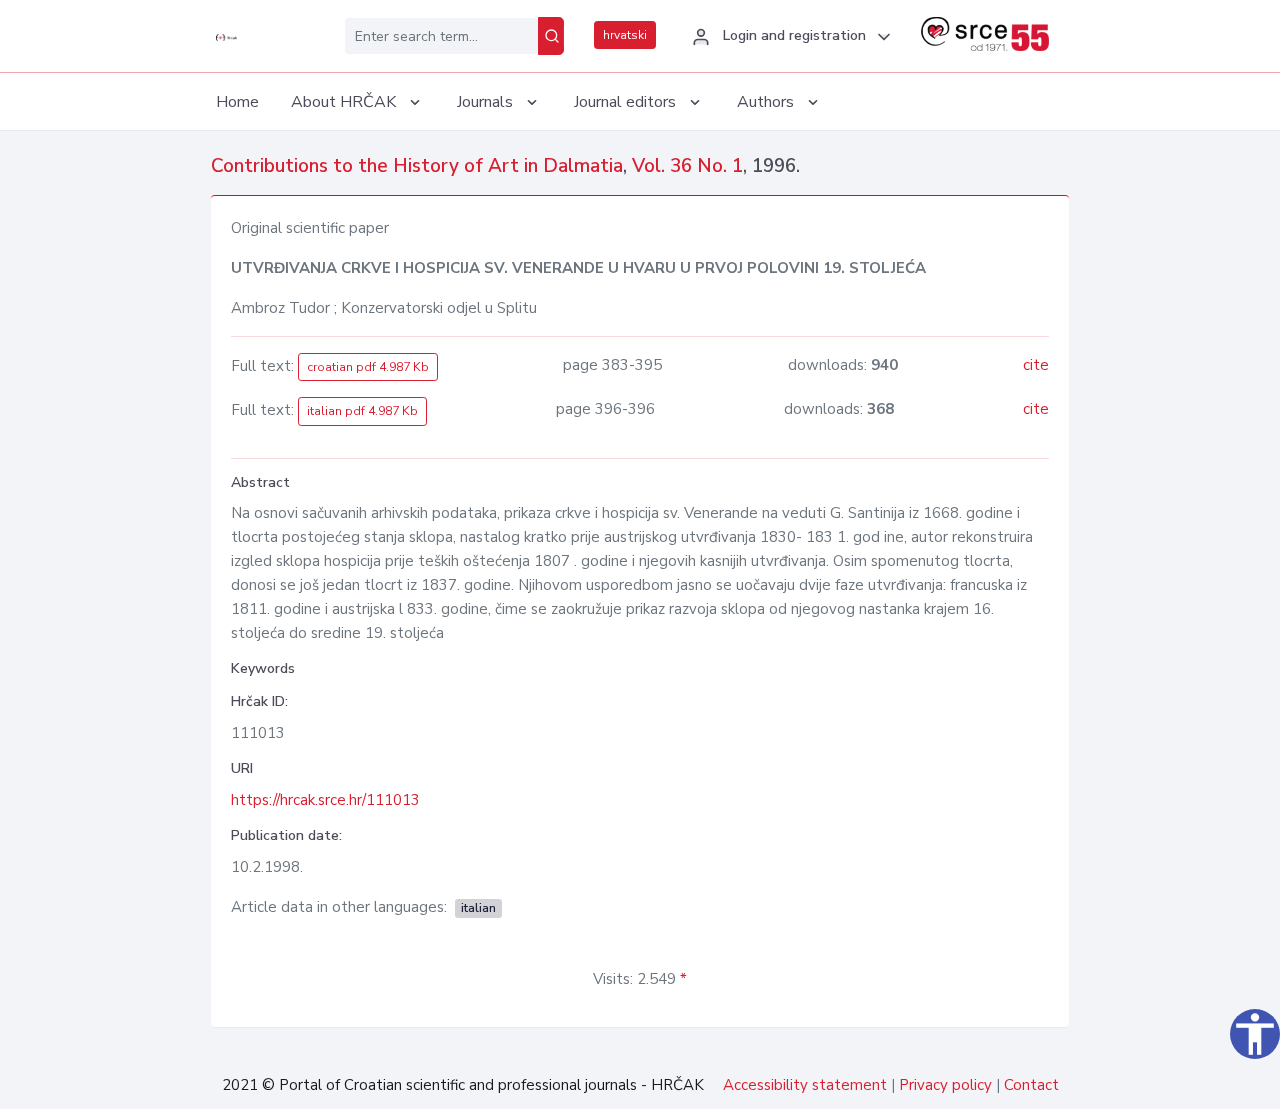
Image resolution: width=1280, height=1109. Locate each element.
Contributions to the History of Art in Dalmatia (417, 166)
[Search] (551, 36)
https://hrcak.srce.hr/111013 (325, 800)
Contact (1031, 1085)
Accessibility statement (805, 1085)
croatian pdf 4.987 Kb (368, 367)
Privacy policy (945, 1085)
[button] (788, 37)
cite (1036, 365)
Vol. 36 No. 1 (687, 166)
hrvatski (625, 35)
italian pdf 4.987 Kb (362, 411)
